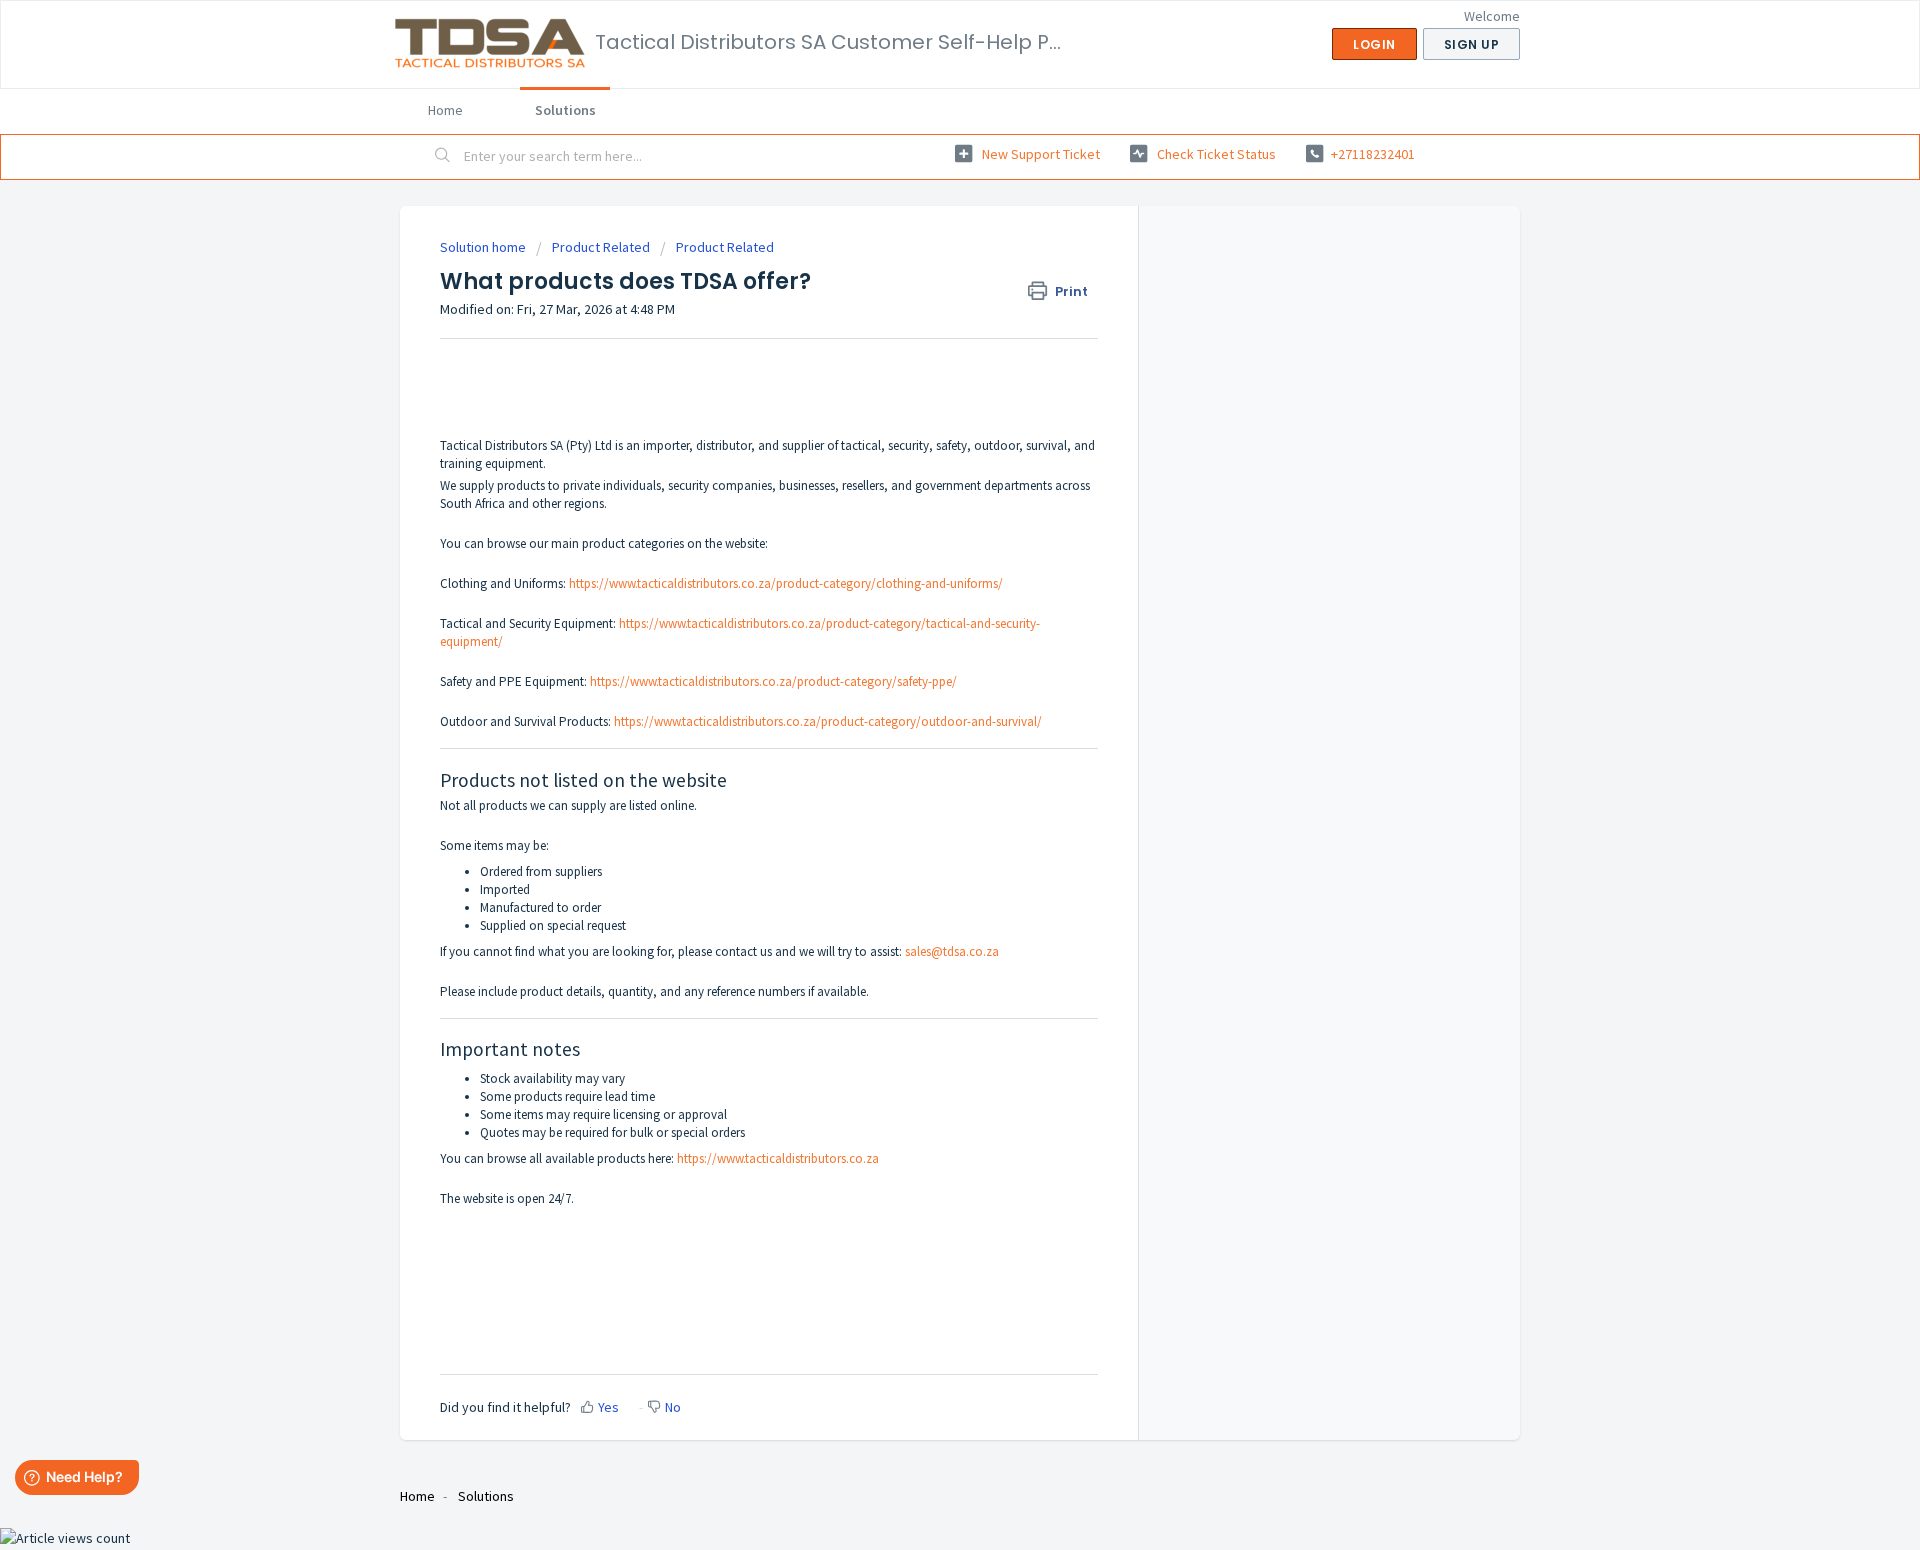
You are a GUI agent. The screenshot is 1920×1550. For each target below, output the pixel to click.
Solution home (484, 247)
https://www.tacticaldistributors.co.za (778, 1158)
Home (445, 110)
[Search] (443, 157)
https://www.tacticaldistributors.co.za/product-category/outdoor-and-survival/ (828, 721)
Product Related (601, 247)
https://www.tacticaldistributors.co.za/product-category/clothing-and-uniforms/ (786, 583)
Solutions (565, 110)
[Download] (923, 521)
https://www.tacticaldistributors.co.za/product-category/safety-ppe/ (773, 681)
